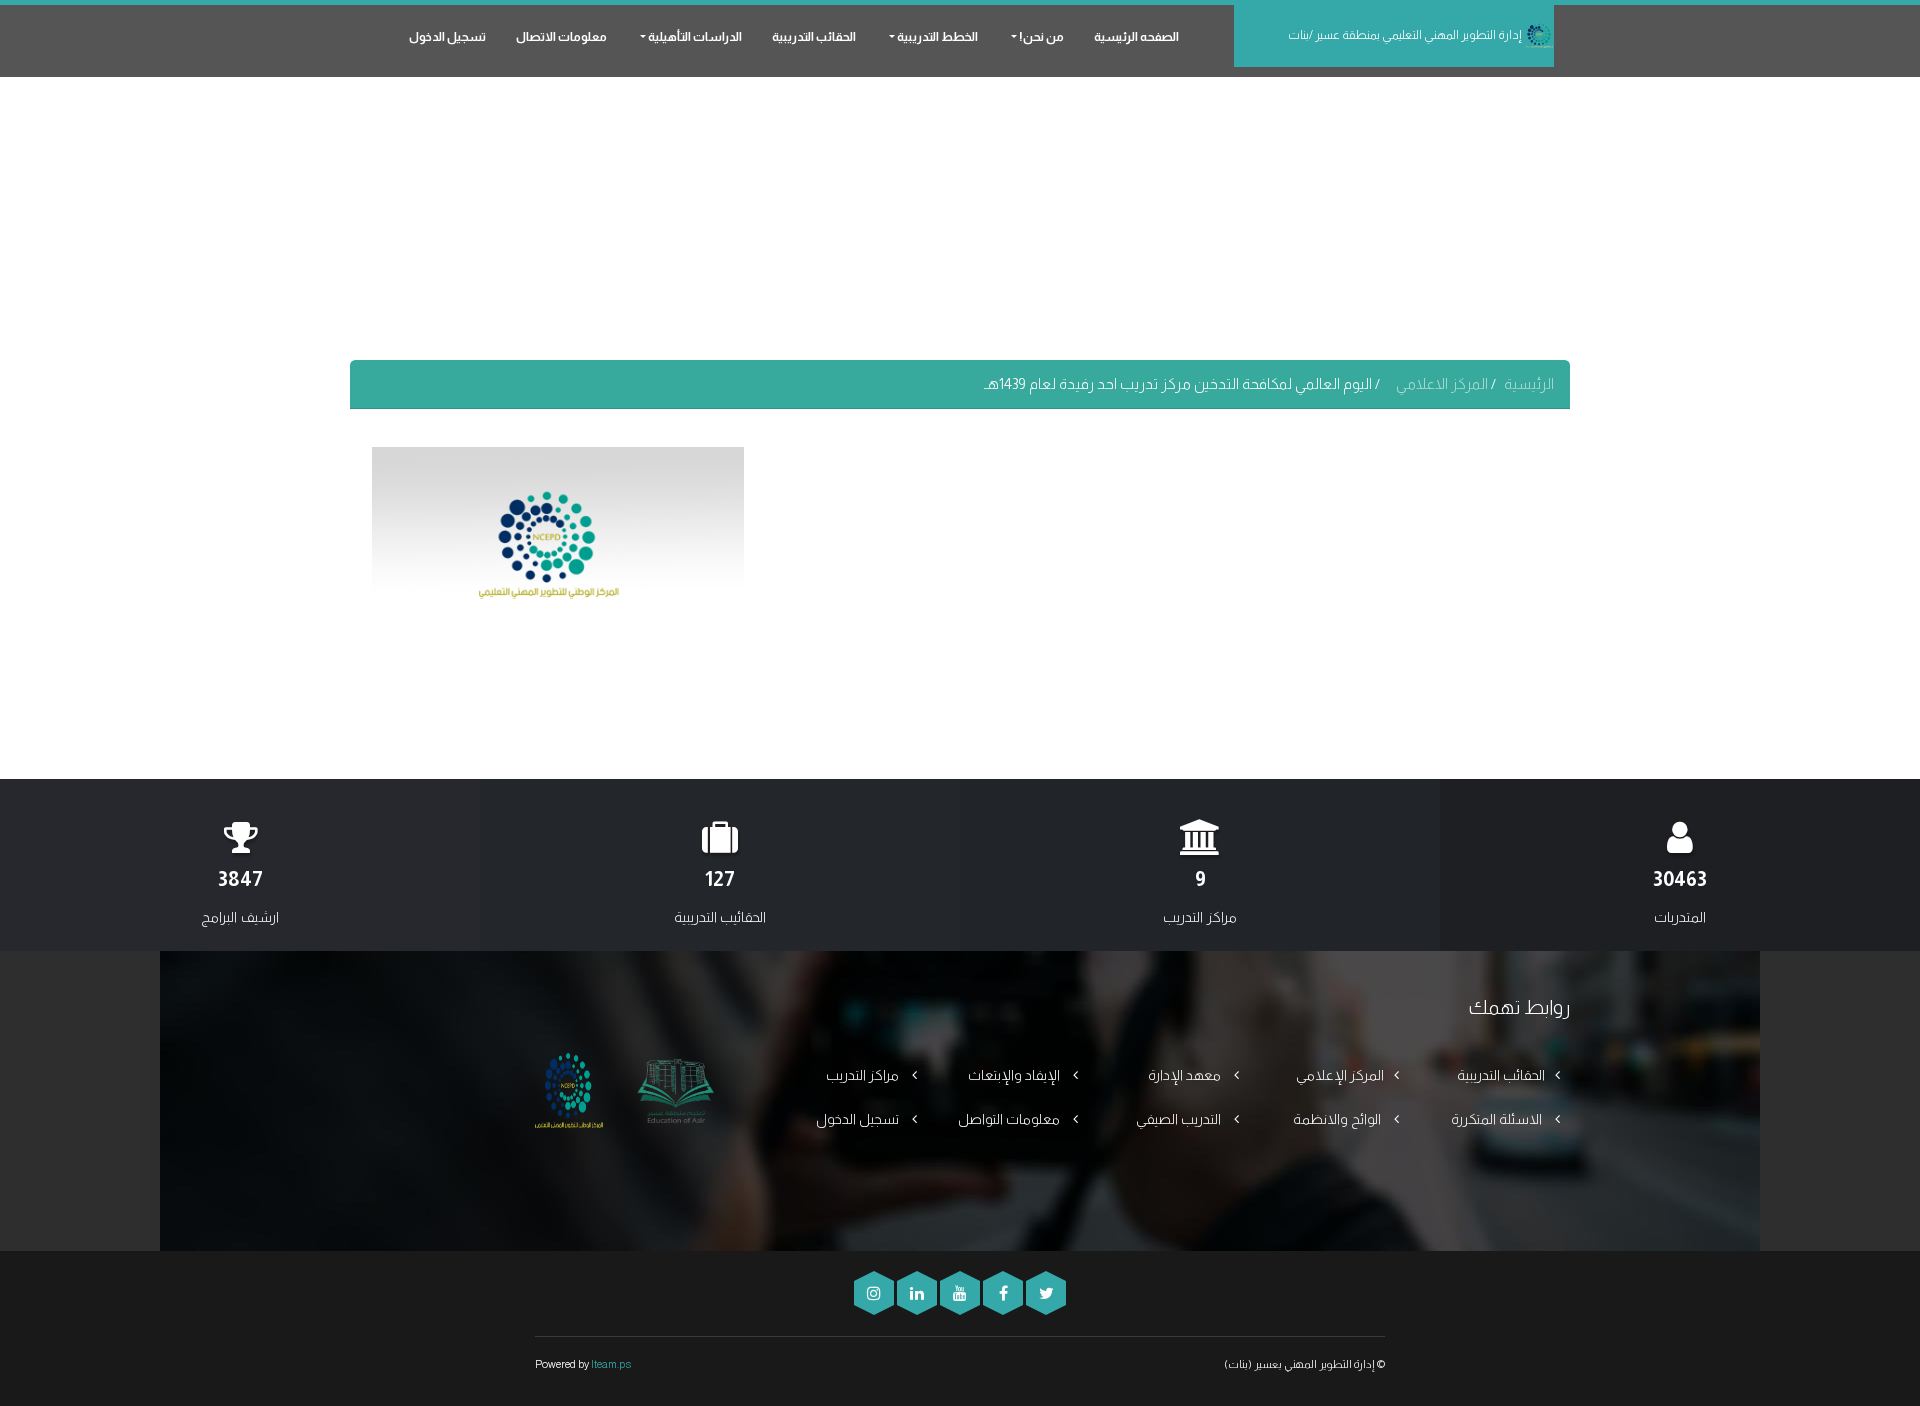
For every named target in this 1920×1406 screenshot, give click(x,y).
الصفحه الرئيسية (1136, 37)
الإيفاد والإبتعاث (1015, 1075)
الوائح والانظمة (1338, 1119)
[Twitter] (1044, 1293)
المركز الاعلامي (1443, 383)
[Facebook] (1001, 1293)
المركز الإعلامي (1340, 1075)
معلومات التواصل (1010, 1119)
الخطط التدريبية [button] (936, 37)
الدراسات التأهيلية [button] (694, 37)
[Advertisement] (960, 220)
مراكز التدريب (864, 1075)
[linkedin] (915, 1293)
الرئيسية (1529, 383)
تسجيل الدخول (447, 37)
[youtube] (958, 1293)
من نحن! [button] (1040, 37)
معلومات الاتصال (561, 37)
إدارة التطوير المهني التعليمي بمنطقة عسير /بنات (1406, 35)
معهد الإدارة (1186, 1075)
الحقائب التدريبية (814, 37)
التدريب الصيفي (1180, 1119)
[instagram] (874, 1293)
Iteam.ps (611, 1364)
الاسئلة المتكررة (1498, 1119)
